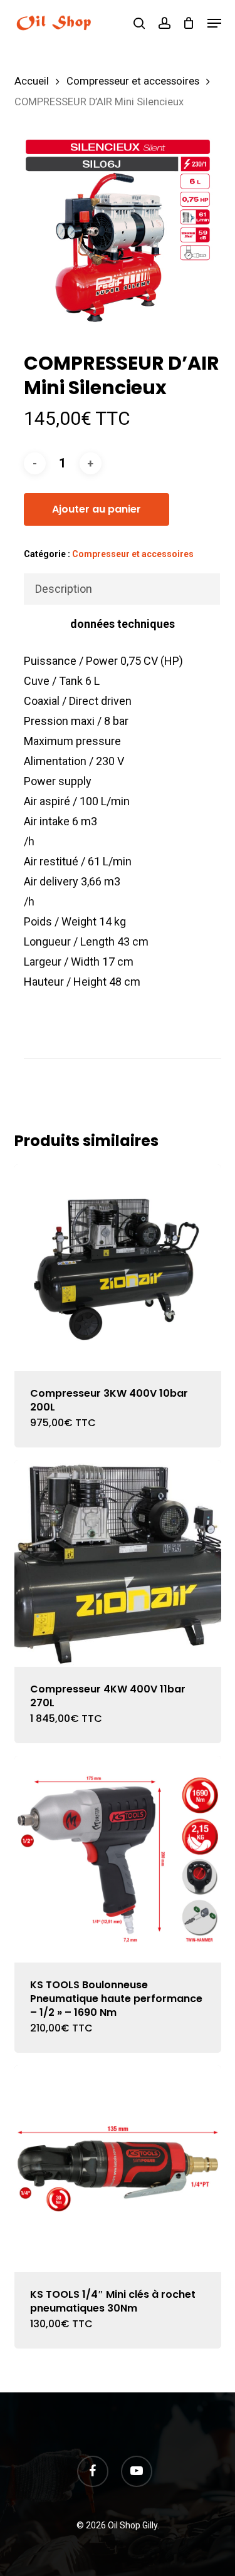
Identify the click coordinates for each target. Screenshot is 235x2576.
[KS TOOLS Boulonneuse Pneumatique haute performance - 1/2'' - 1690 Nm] (118, 1859)
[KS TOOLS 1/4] (118, 2169)
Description (64, 589)
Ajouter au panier (97, 509)
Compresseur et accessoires (133, 81)
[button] (214, 23)
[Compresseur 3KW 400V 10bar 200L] (118, 1268)
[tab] (122, 589)
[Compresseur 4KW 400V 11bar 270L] (118, 1563)
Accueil (32, 81)
